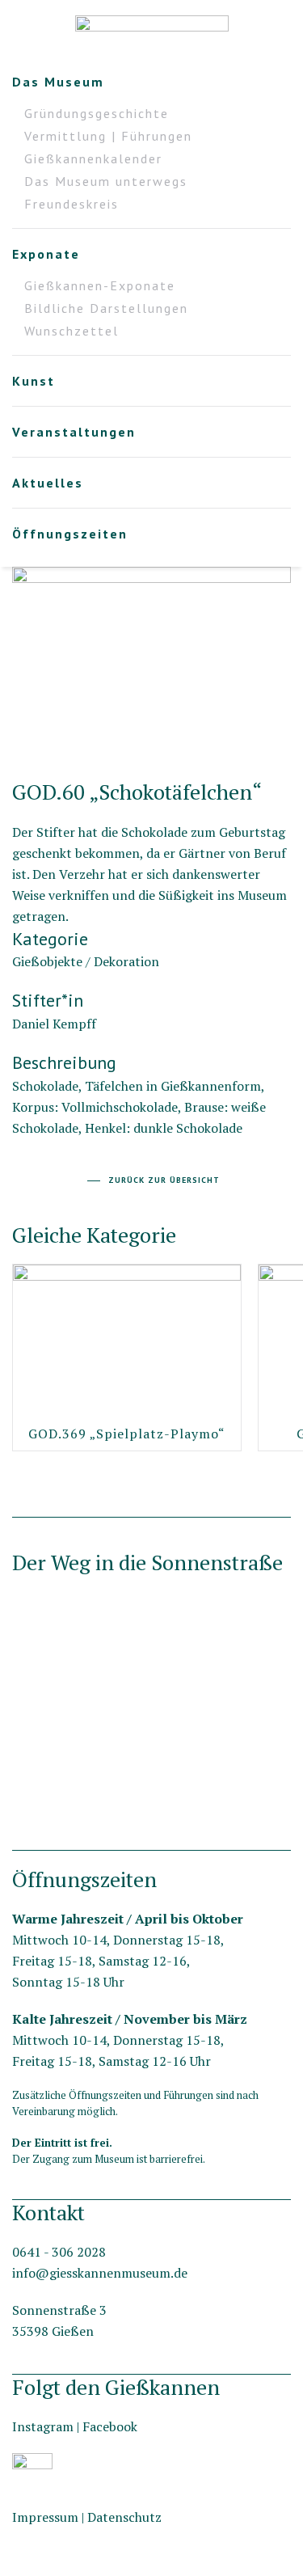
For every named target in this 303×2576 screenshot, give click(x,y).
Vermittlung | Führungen (108, 136)
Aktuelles (48, 483)
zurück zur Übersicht (164, 1180)
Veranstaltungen (74, 432)
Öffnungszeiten (70, 534)
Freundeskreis (72, 204)
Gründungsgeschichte (97, 113)
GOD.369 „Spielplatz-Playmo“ (127, 1434)
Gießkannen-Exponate (100, 285)
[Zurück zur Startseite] (152, 32)
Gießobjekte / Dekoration (86, 961)
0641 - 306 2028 (59, 2252)
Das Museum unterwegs (106, 181)
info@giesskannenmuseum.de (100, 2273)
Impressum (45, 2517)
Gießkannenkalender (93, 158)
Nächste (17, 737)
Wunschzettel (72, 331)
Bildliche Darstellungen (106, 308)
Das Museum (58, 82)
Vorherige (286, 737)
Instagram (43, 2426)
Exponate (46, 254)
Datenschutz (124, 2517)
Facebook (110, 2426)
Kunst (34, 381)
